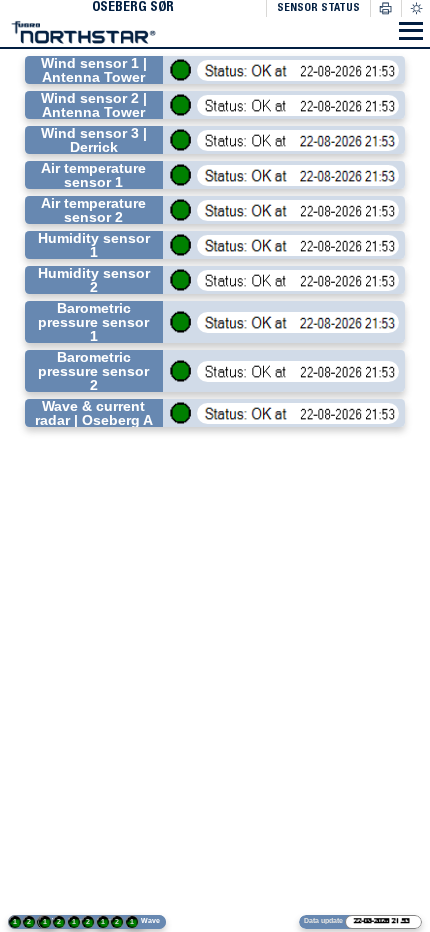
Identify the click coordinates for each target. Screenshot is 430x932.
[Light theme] (415, 9)
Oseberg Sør (133, 8)
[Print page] (386, 8)
